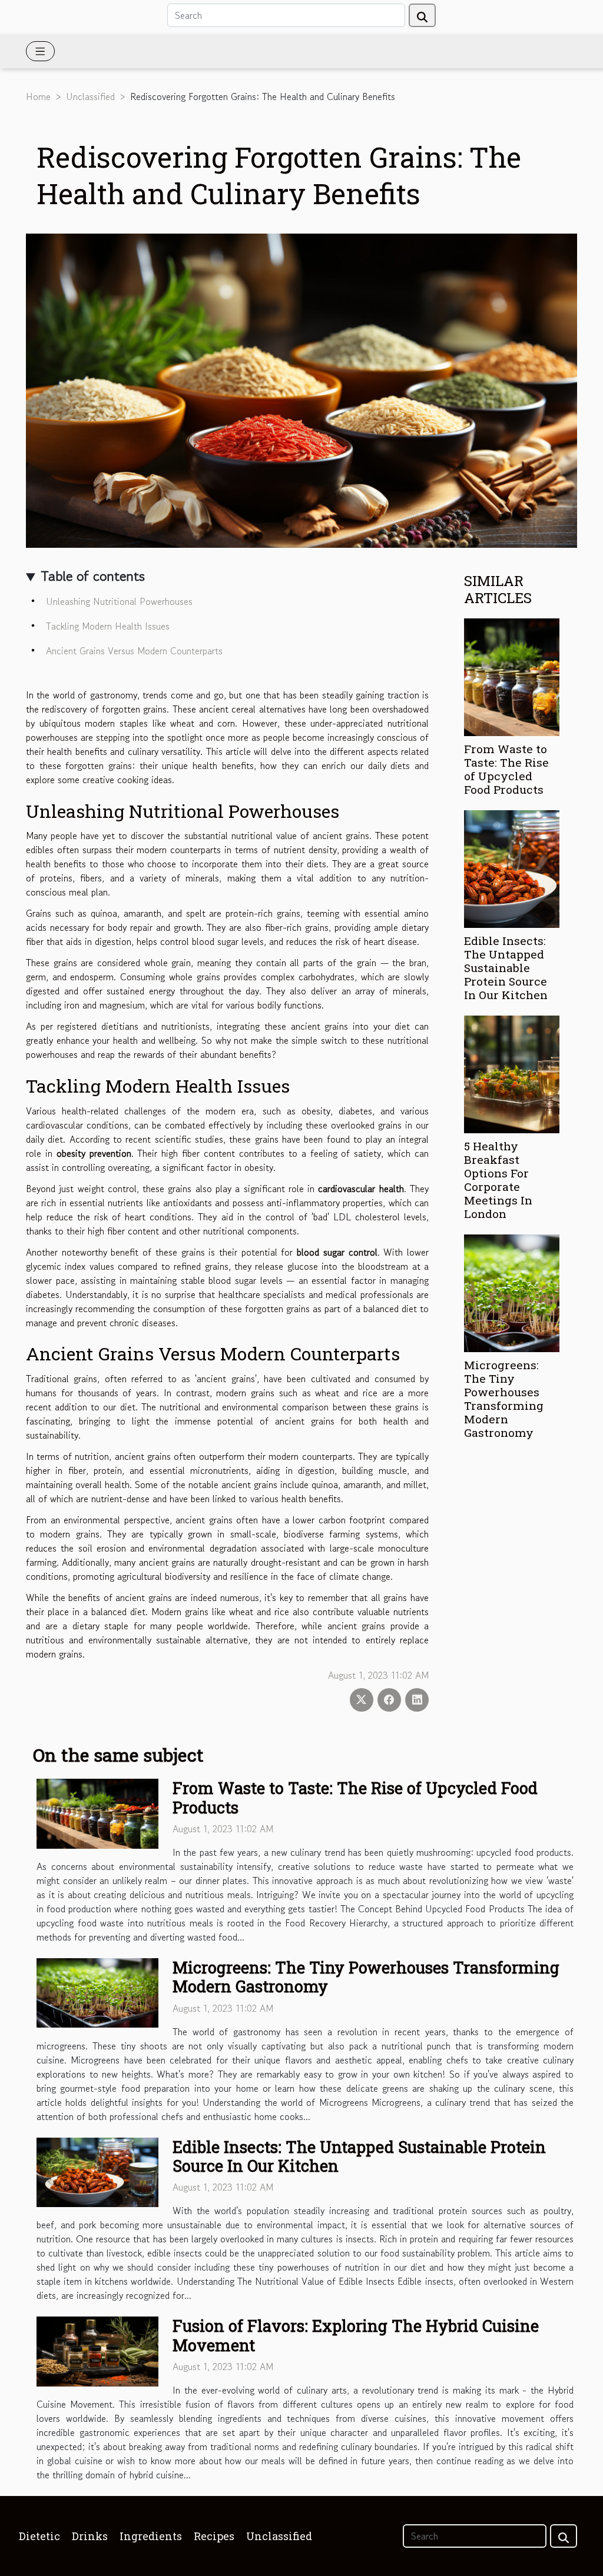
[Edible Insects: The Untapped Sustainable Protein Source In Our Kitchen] (512, 867)
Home (38, 96)
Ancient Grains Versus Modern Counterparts (134, 651)
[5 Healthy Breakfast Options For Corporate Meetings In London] (512, 1073)
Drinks (90, 2536)
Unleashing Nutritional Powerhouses (119, 601)
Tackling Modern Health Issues (108, 626)
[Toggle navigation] (40, 51)
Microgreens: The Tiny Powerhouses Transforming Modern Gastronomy (504, 1399)
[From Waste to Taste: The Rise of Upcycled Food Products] (512, 675)
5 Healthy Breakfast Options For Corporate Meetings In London (498, 1180)
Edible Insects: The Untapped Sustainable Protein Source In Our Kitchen (506, 968)
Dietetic (39, 2536)
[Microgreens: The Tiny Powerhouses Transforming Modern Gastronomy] (512, 1292)
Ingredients (151, 2536)
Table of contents (93, 576)
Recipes (214, 2536)
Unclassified (90, 96)
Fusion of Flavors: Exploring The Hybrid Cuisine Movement (356, 2335)
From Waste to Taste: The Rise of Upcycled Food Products (506, 769)
